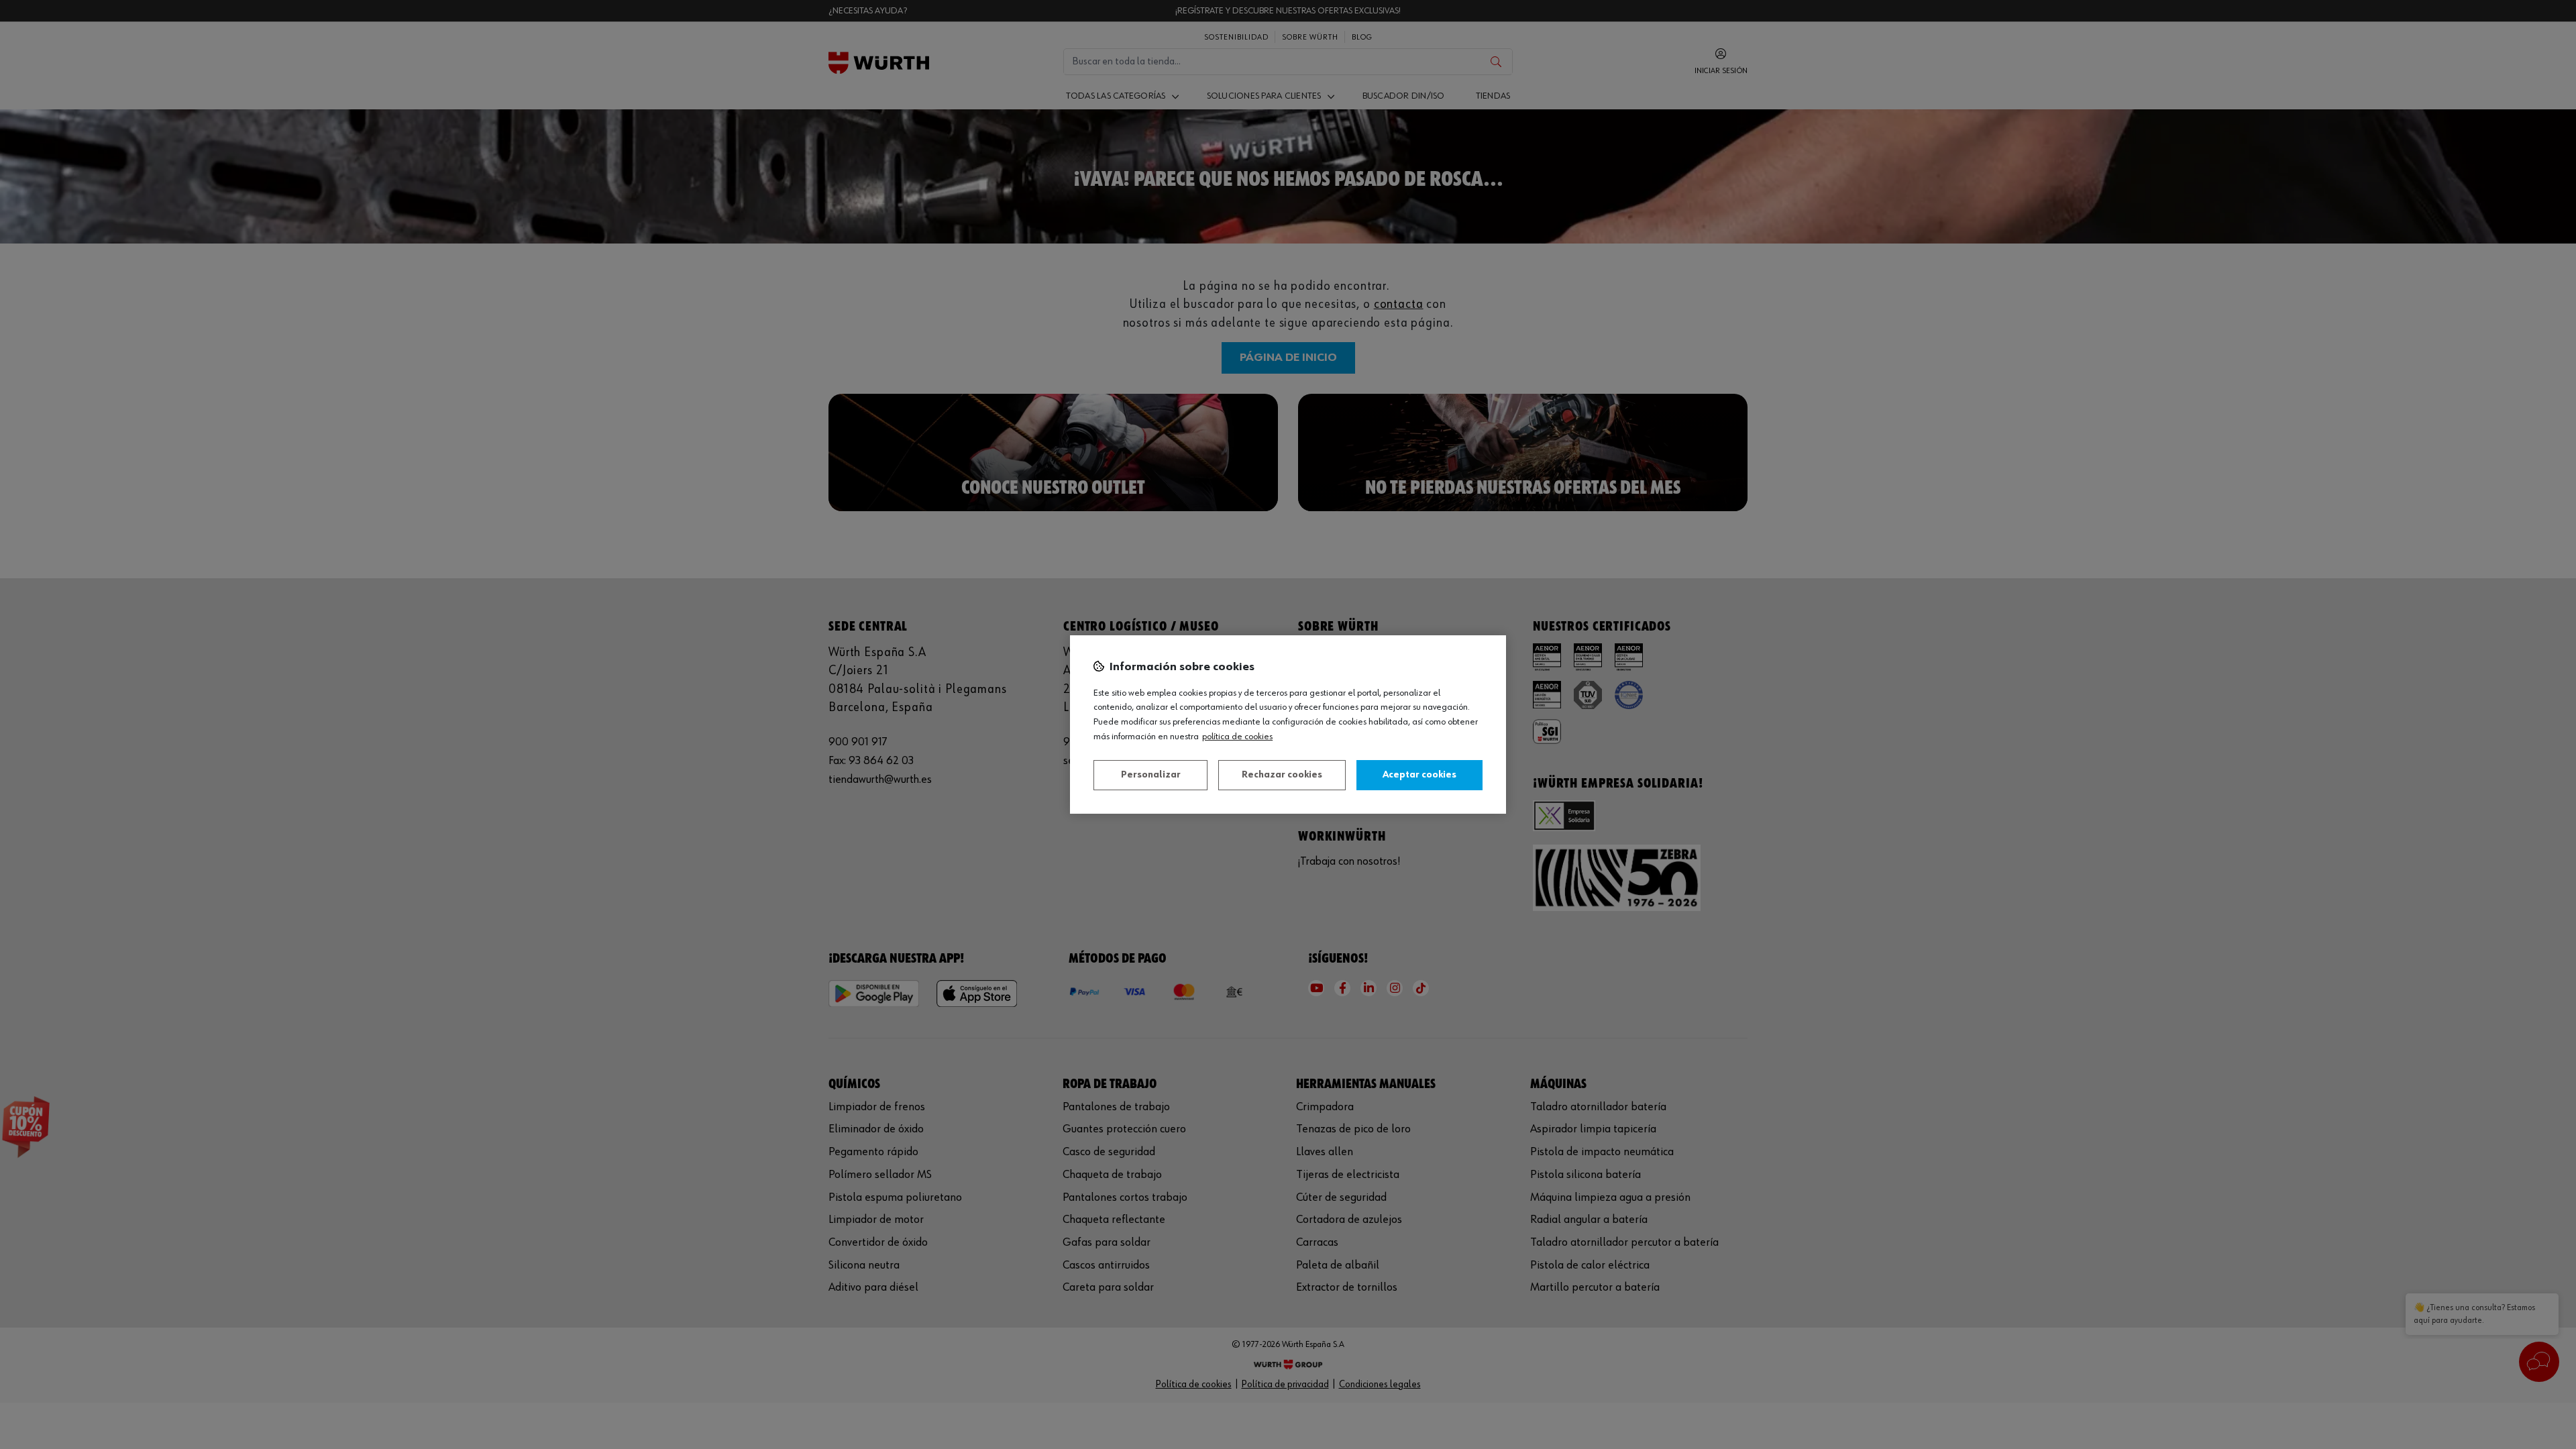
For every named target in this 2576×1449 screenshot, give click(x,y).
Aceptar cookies (1419, 775)
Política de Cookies (1237, 737)
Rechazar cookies (1282, 775)
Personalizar (1151, 775)
